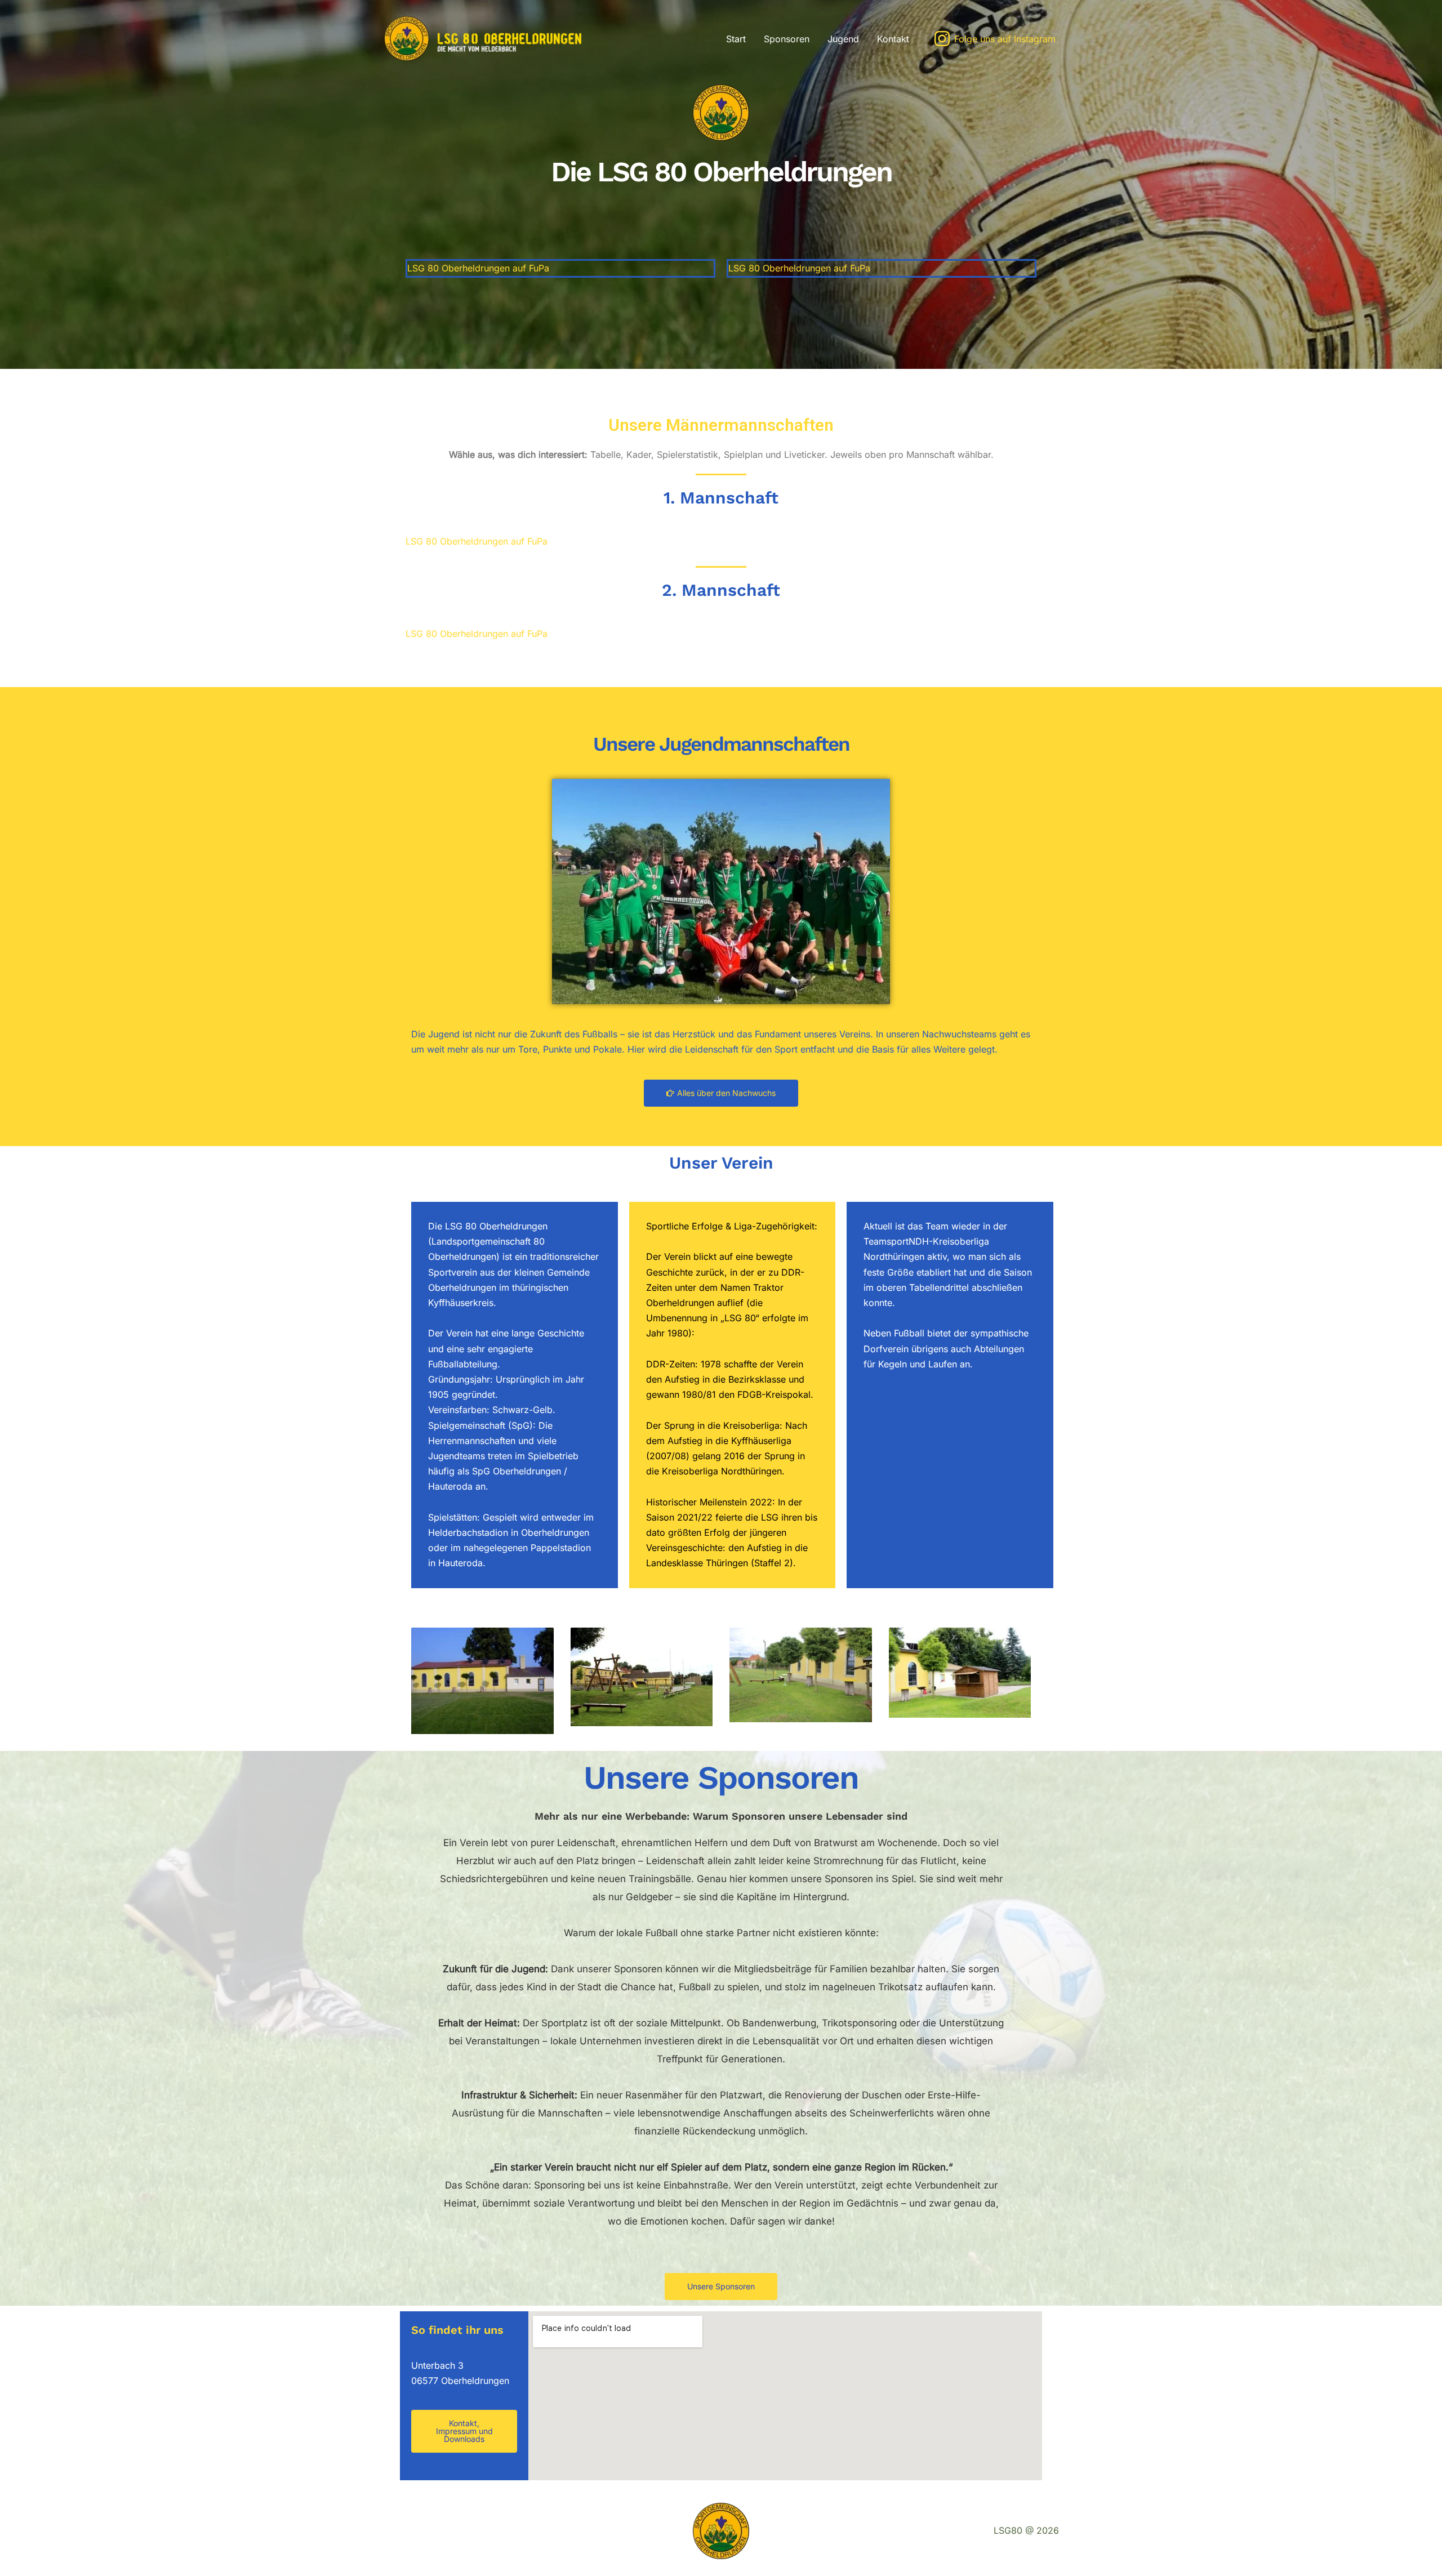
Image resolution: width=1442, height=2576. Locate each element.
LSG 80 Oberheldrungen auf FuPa (478, 268)
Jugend (843, 39)
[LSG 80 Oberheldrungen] (496, 38)
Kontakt (893, 39)
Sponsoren (787, 39)
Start (736, 39)
